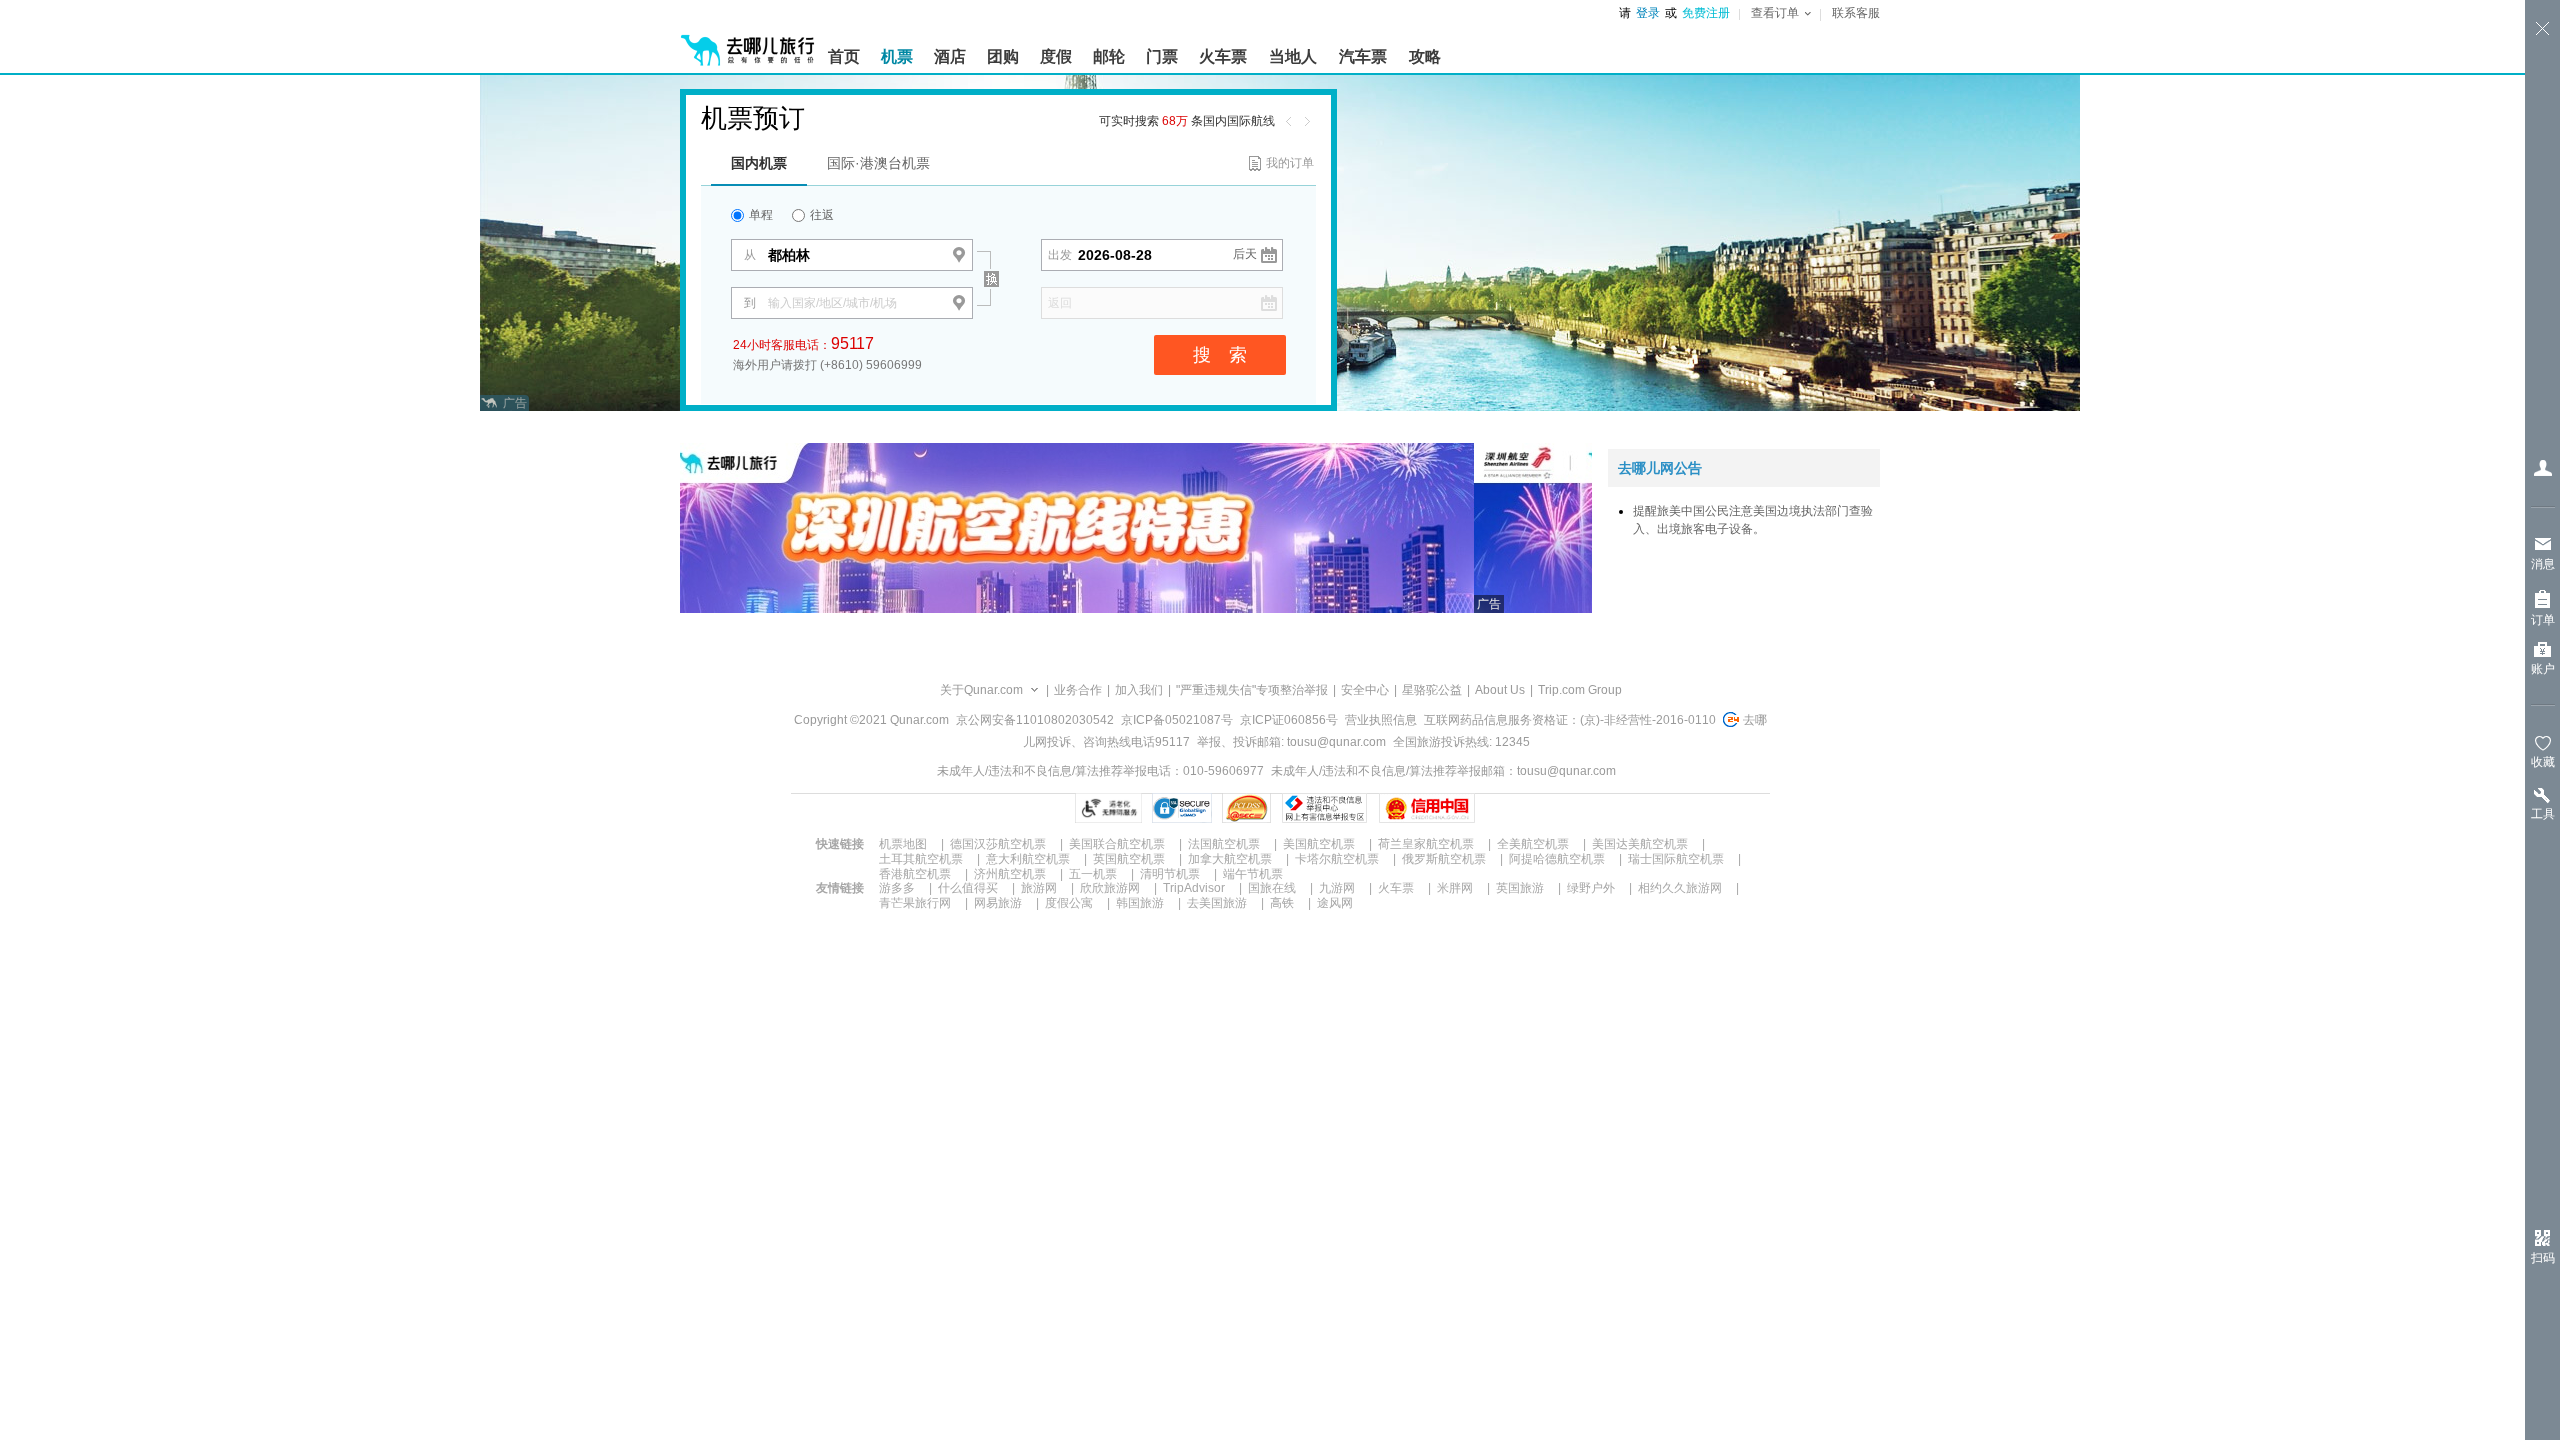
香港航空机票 (915, 874)
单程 (759, 215)
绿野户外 (1591, 888)
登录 (1648, 13)
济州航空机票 (1010, 874)
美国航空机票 (1319, 844)
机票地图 (903, 844)
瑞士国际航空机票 (1676, 859)
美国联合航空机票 (1117, 844)
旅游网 (1039, 888)
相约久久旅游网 (1680, 888)
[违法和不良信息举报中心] (1324, 808)
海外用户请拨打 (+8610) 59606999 (827, 365)
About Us (1500, 690)
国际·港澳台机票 (878, 163)
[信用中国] (1426, 808)
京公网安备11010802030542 (1035, 720)
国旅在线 (1272, 888)
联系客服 (1856, 13)
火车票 (1396, 888)
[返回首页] (748, 42)
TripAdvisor (1194, 888)
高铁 (1282, 903)
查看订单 (1775, 13)
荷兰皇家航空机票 (1426, 844)
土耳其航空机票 (921, 859)
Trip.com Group (1580, 690)
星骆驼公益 (1432, 690)
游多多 (897, 888)
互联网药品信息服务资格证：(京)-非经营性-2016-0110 (1570, 720)
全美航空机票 (1533, 844)
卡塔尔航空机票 (1337, 859)
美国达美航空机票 (1640, 844)
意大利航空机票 (1028, 859)
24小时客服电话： (803, 343)
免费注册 (1706, 13)
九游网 (1337, 888)
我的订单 (1290, 163)
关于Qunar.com (981, 690)
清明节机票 (1170, 874)
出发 (1060, 255)
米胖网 (1455, 888)
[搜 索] (1008, 244)
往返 (820, 215)
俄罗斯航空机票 (1444, 859)
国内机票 (759, 163)
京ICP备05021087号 (1177, 720)
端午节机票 (1253, 874)
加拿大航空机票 (1230, 859)
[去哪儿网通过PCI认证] (1246, 808)
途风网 (1335, 903)
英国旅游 (1520, 888)
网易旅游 (998, 903)
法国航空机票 (1224, 844)
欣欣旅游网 (1110, 888)
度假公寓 (1069, 903)
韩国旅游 (1140, 903)
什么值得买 (968, 888)
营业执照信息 (1381, 720)
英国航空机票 (1129, 859)
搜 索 (1220, 355)
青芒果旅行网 (915, 903)
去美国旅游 (1217, 903)
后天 (1245, 254)
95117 (852, 343)
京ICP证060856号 (1289, 720)
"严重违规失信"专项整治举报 (1252, 690)
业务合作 (1078, 690)
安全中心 (1365, 690)
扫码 (2543, 1258)
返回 (1060, 303)
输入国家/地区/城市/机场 (832, 303)
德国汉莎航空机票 (998, 844)
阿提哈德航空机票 (1557, 859)
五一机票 (1093, 874)
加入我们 (1139, 690)
